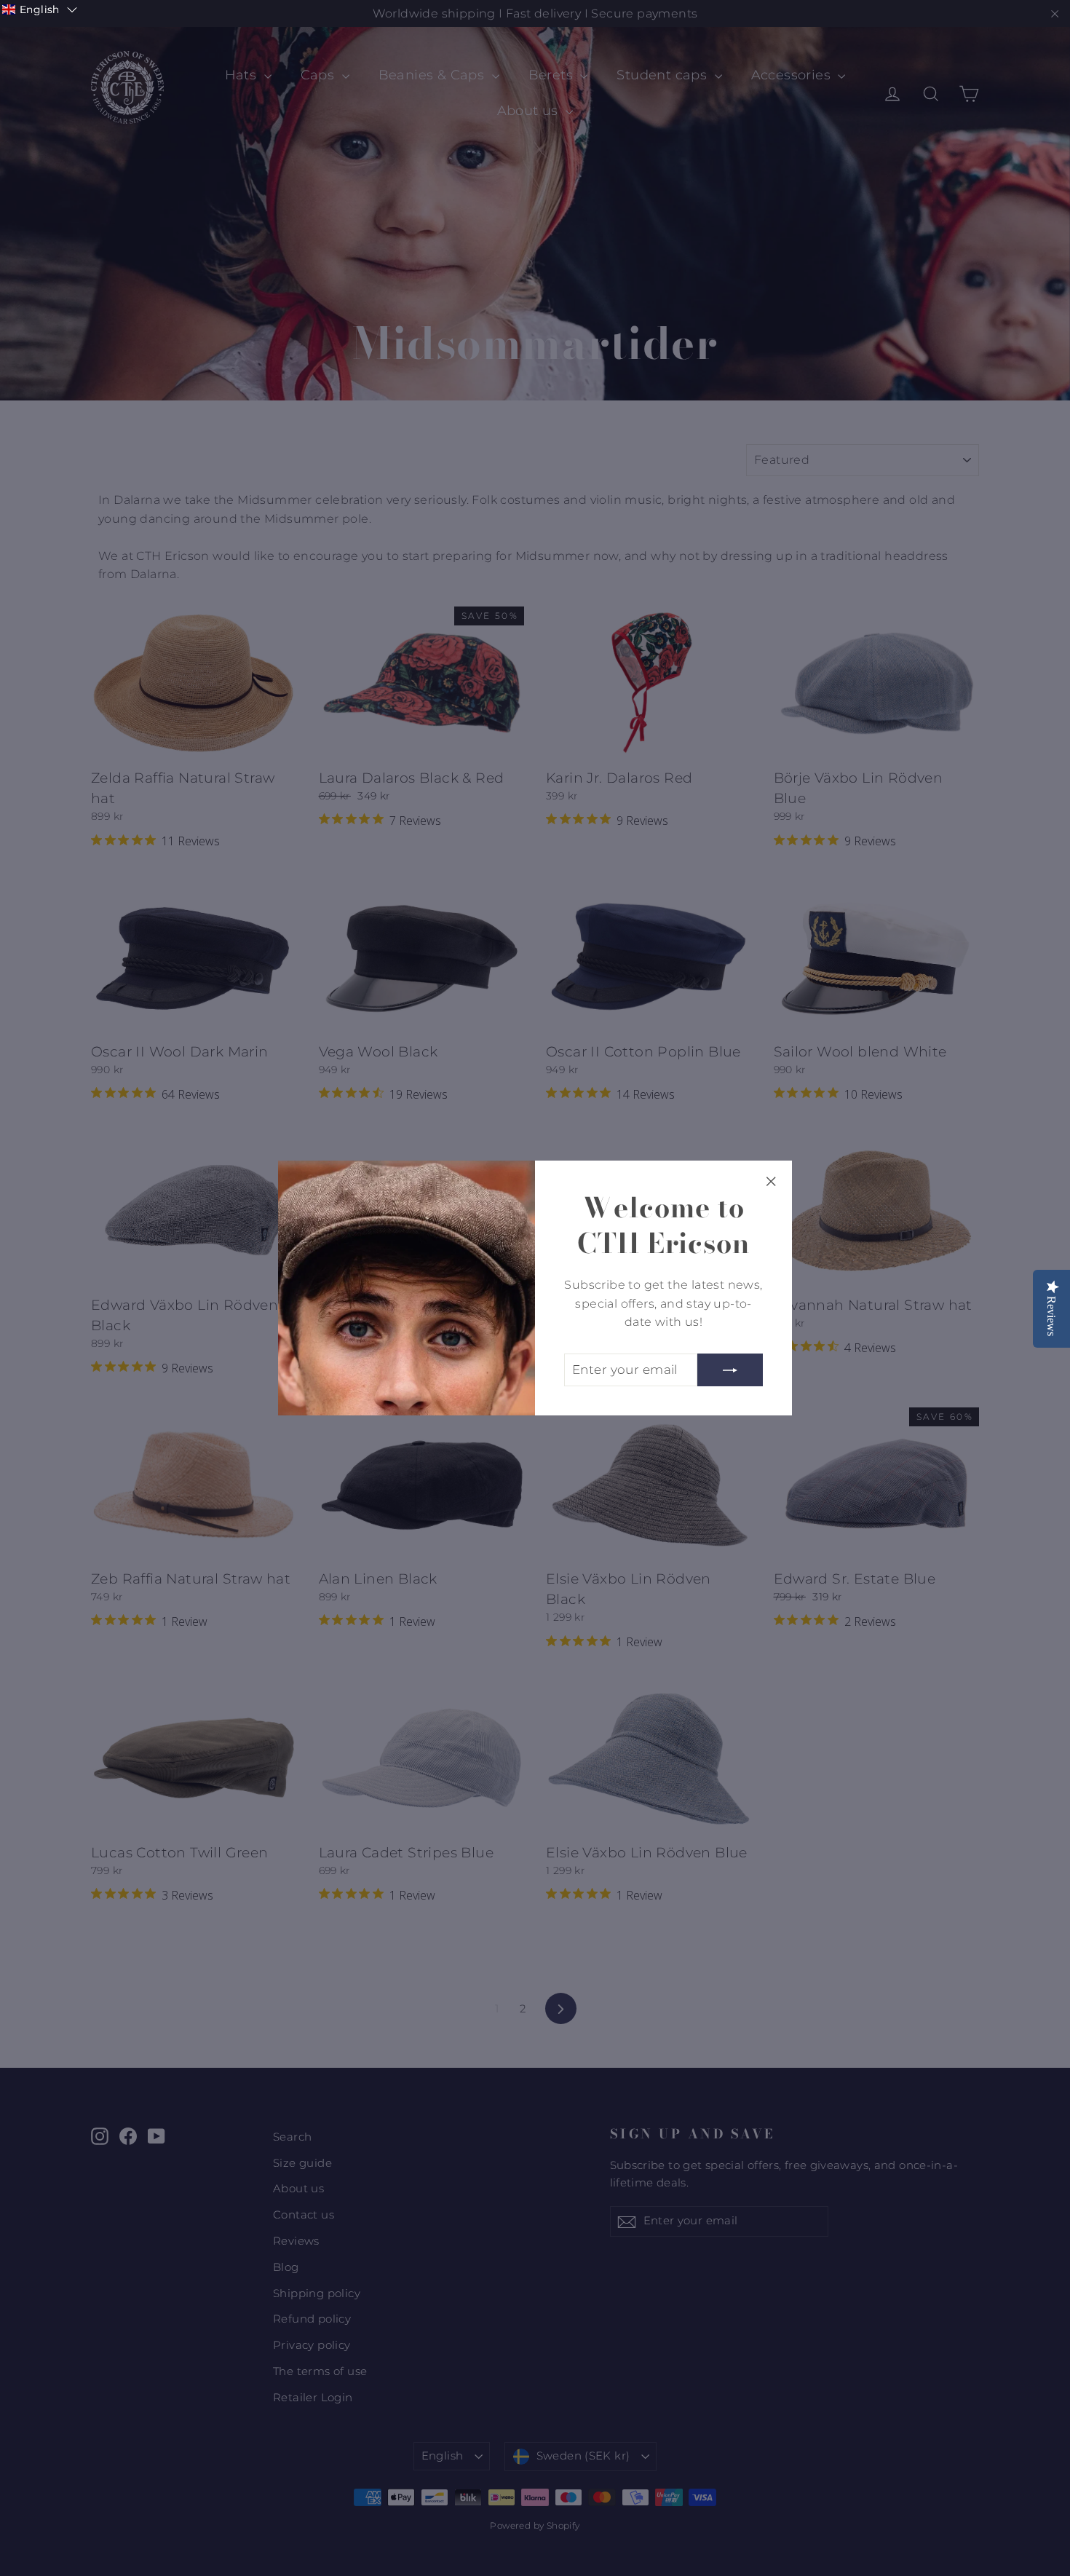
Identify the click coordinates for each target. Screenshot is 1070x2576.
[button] (40, 9)
